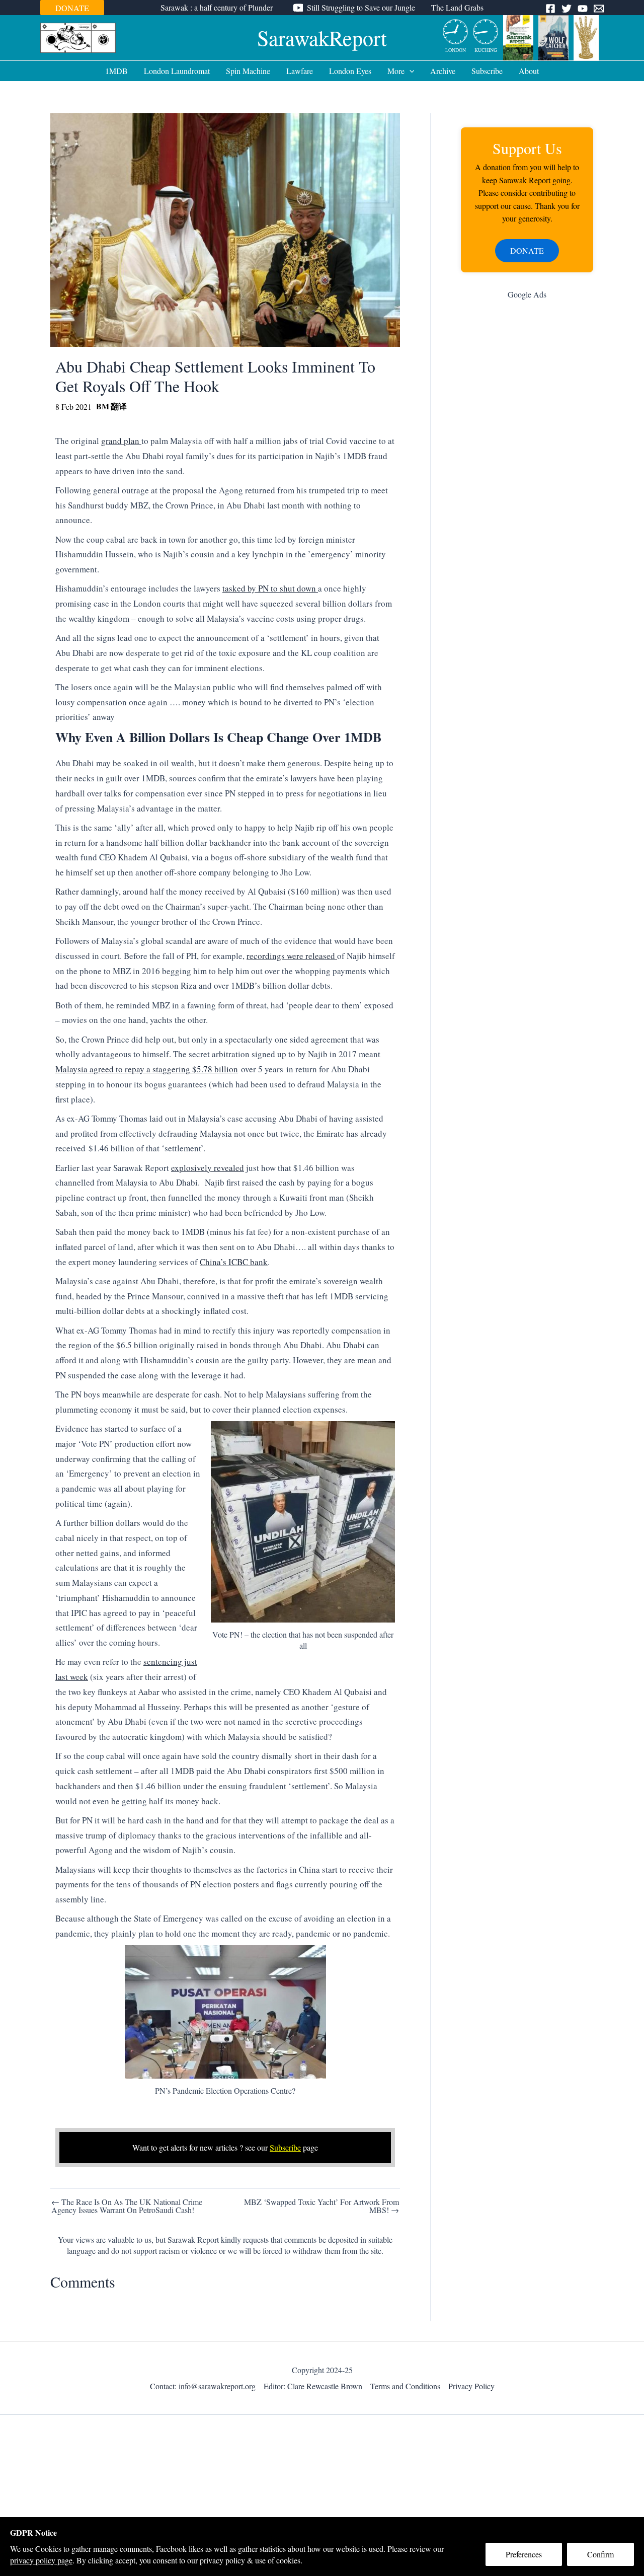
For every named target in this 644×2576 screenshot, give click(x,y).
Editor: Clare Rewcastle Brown (313, 2386)
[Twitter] (567, 9)
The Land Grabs (457, 7)
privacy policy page (41, 2560)
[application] (410, 71)
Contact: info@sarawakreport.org (203, 2386)
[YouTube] (583, 9)
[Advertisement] (527, 468)
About (529, 71)
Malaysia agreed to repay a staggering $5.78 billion (147, 1069)
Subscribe (487, 71)
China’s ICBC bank (234, 1262)
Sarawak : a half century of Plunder (217, 7)
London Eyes (350, 71)
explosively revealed (208, 1168)
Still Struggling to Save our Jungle (361, 7)
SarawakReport (322, 38)
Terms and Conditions (405, 2386)
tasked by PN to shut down (270, 588)
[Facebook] (550, 9)
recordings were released (292, 956)
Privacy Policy (471, 2386)
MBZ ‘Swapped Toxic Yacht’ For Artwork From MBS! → (321, 2206)
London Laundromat (177, 71)
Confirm (600, 2554)
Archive (443, 71)
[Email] (599, 9)
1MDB (116, 71)
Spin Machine (248, 71)
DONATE (72, 8)
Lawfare (300, 71)
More (396, 71)
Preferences (524, 2554)
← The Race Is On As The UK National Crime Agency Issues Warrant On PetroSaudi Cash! (127, 2206)
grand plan (121, 441)
